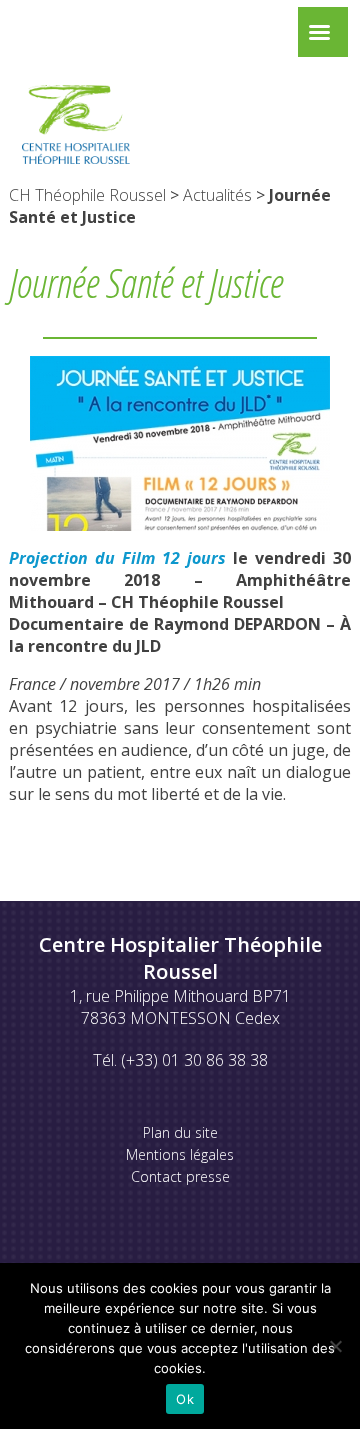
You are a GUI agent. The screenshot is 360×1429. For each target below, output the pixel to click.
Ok (185, 1399)
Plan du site (180, 1132)
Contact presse (180, 1176)
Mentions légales (180, 1154)
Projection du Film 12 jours (117, 558)
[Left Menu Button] (319, 37)
